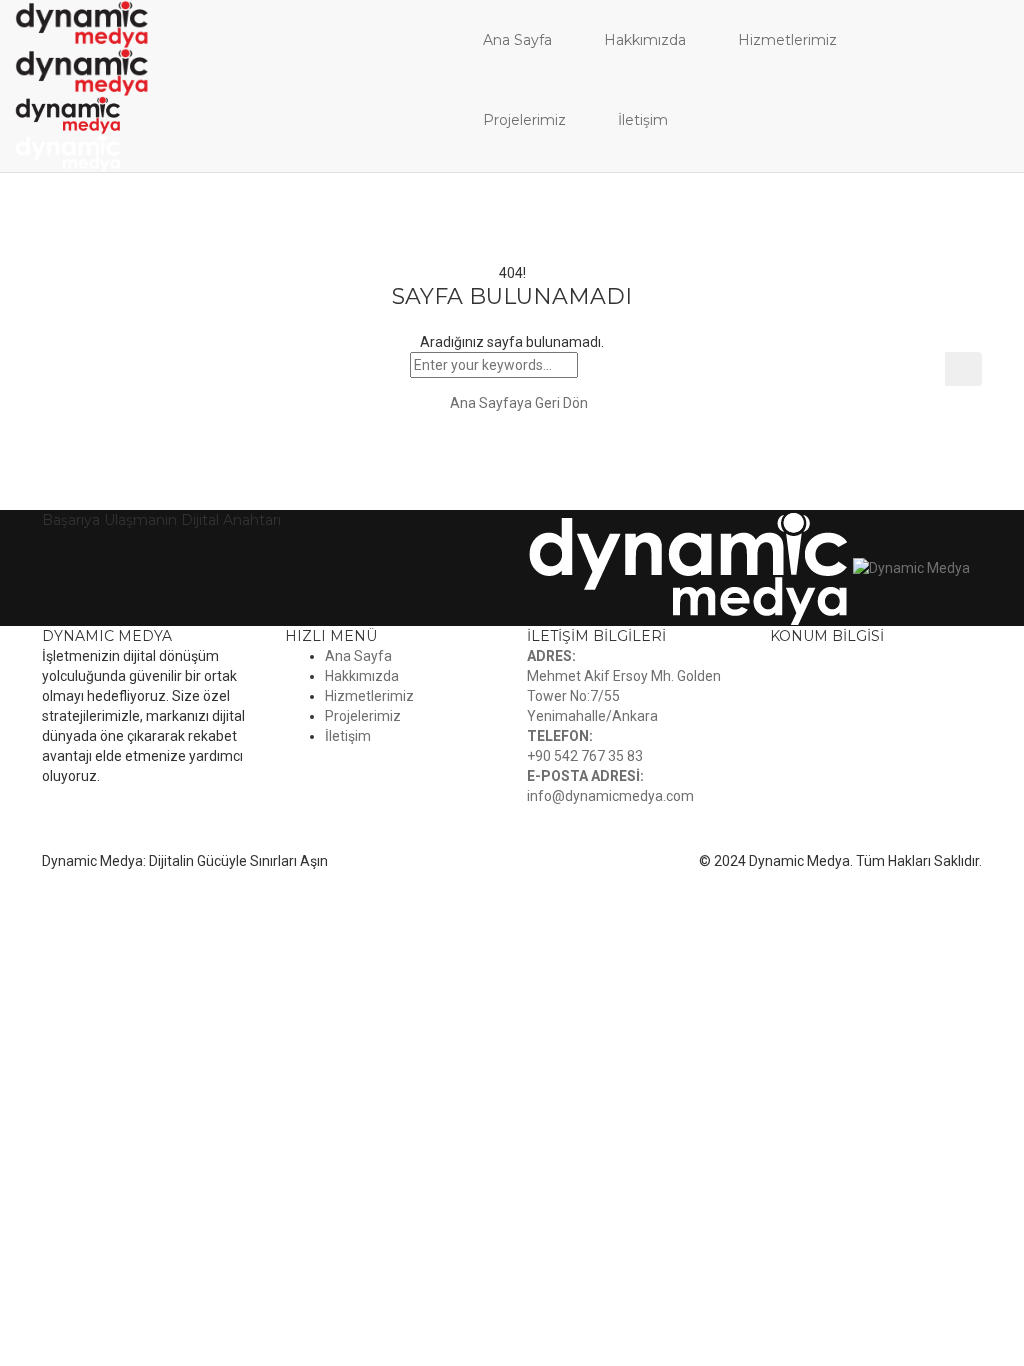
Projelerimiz (524, 120)
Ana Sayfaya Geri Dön (517, 403)
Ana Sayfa (517, 40)
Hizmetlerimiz (787, 40)
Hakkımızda (645, 40)
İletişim (643, 120)
